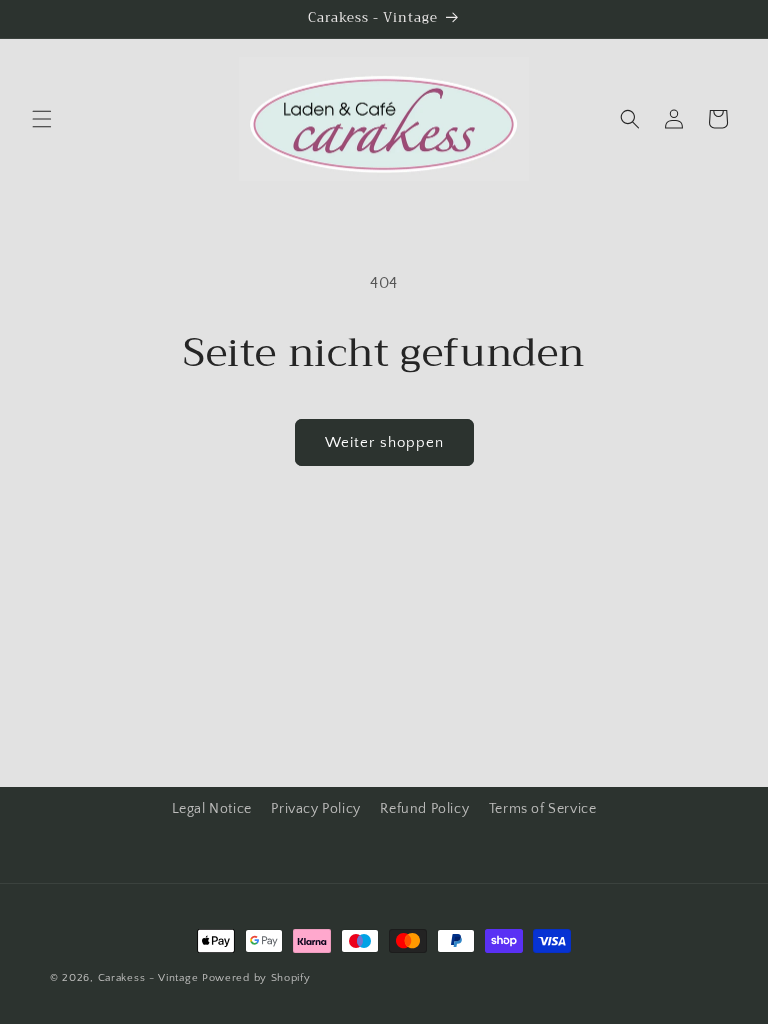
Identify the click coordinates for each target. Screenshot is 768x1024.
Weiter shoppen (384, 442)
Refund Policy (424, 809)
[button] (42, 119)
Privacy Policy (315, 809)
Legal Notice (212, 809)
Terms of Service (543, 809)
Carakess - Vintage (148, 978)
